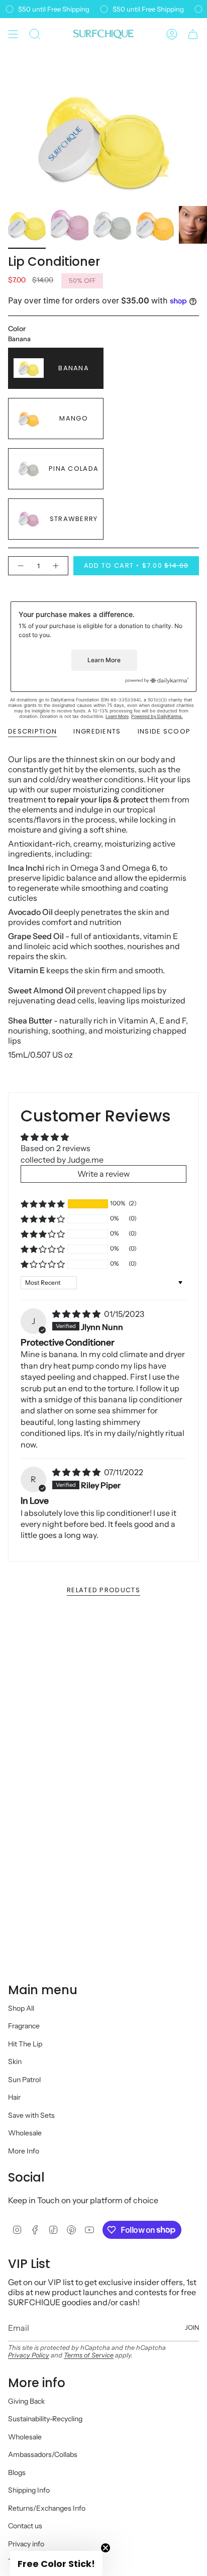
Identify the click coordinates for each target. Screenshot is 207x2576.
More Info (24, 2151)
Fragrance (24, 2026)
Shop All (21, 2008)
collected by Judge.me (62, 1160)
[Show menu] (13, 34)
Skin (15, 2062)
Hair (14, 2097)
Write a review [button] (103, 1174)
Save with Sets (31, 2115)
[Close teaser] (106, 2548)
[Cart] (193, 34)
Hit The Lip (25, 2044)
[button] (43, 1204)
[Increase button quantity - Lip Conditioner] (56, 566)
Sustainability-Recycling (45, 2419)
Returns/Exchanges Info (47, 2508)
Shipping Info (29, 2490)
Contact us (25, 2526)
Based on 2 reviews (56, 1148)
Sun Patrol (24, 2080)
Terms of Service (89, 2355)
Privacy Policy (29, 2355)
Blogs (17, 2472)
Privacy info (26, 2544)
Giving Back (26, 2401)
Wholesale (25, 2133)
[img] (77, 1314)
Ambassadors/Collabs (43, 2454)
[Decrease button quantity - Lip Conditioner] (20, 566)
